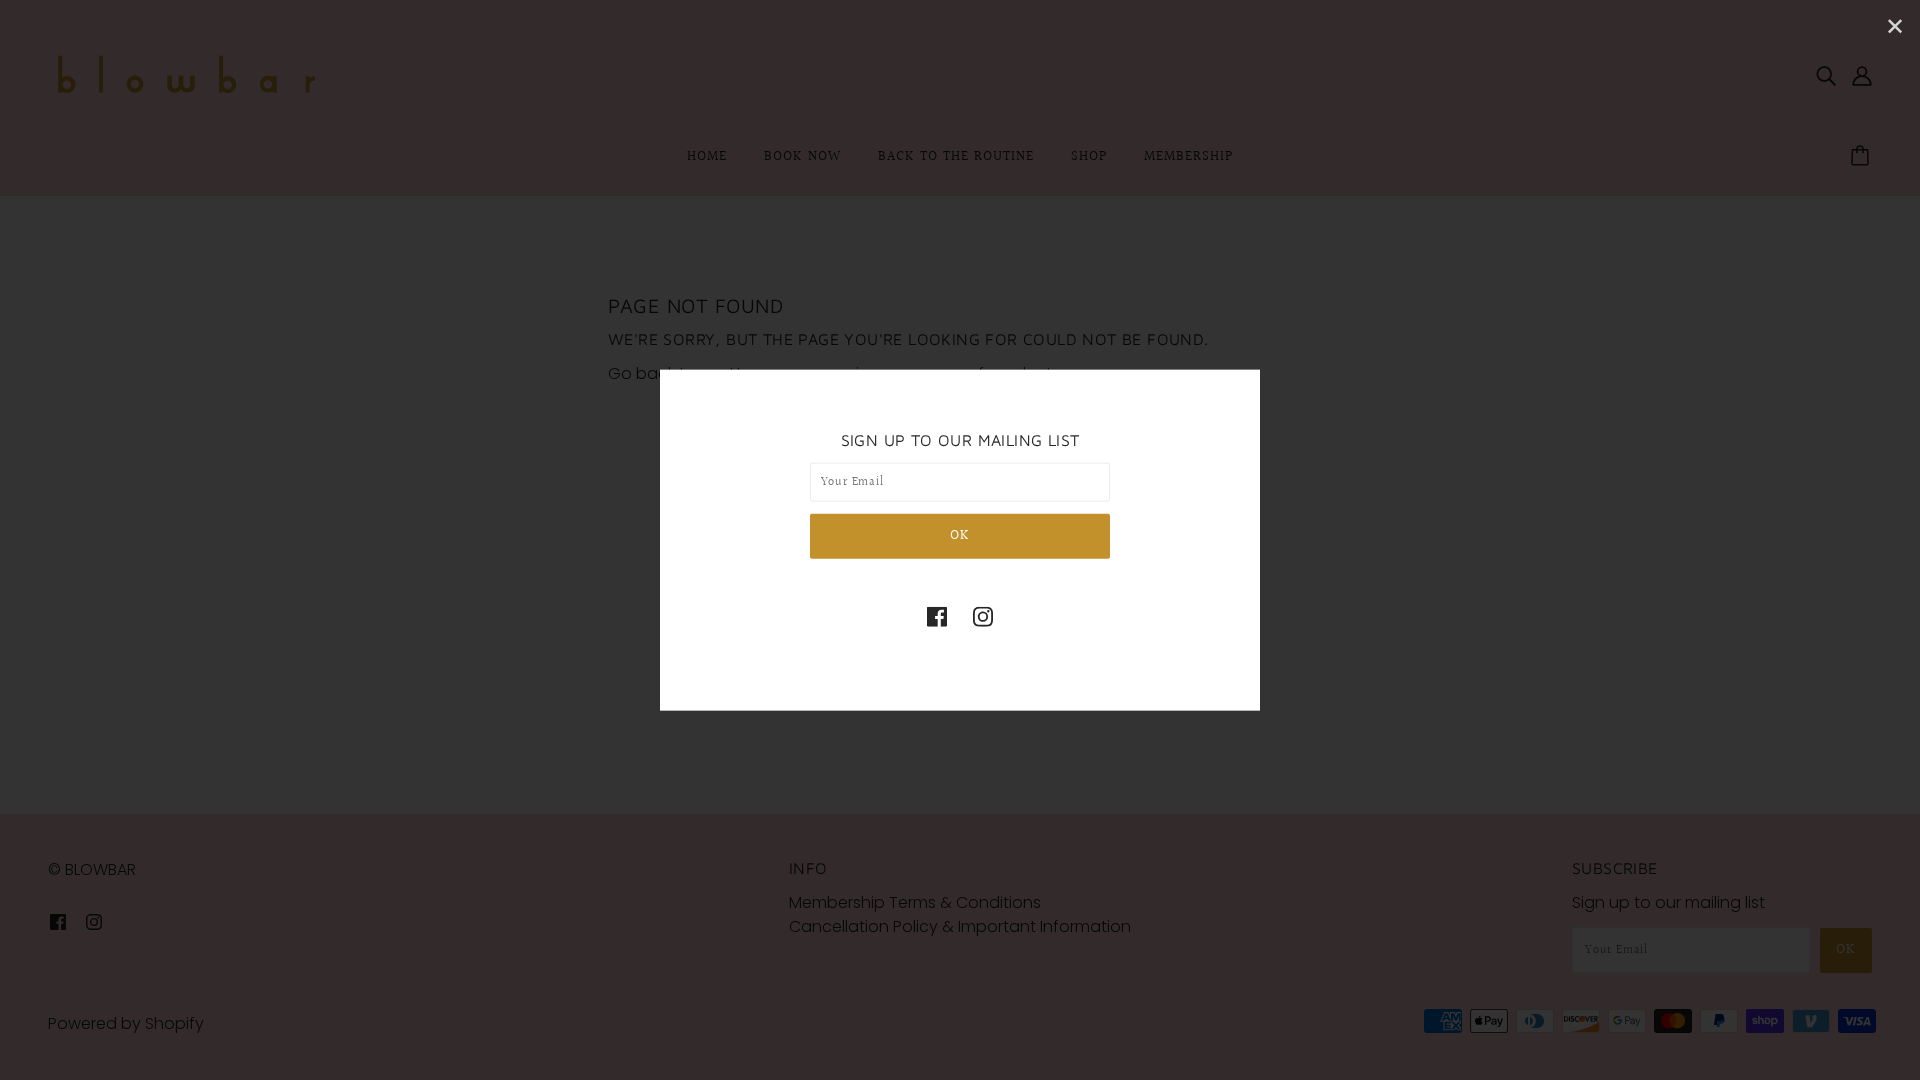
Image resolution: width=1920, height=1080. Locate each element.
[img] (937, 616)
